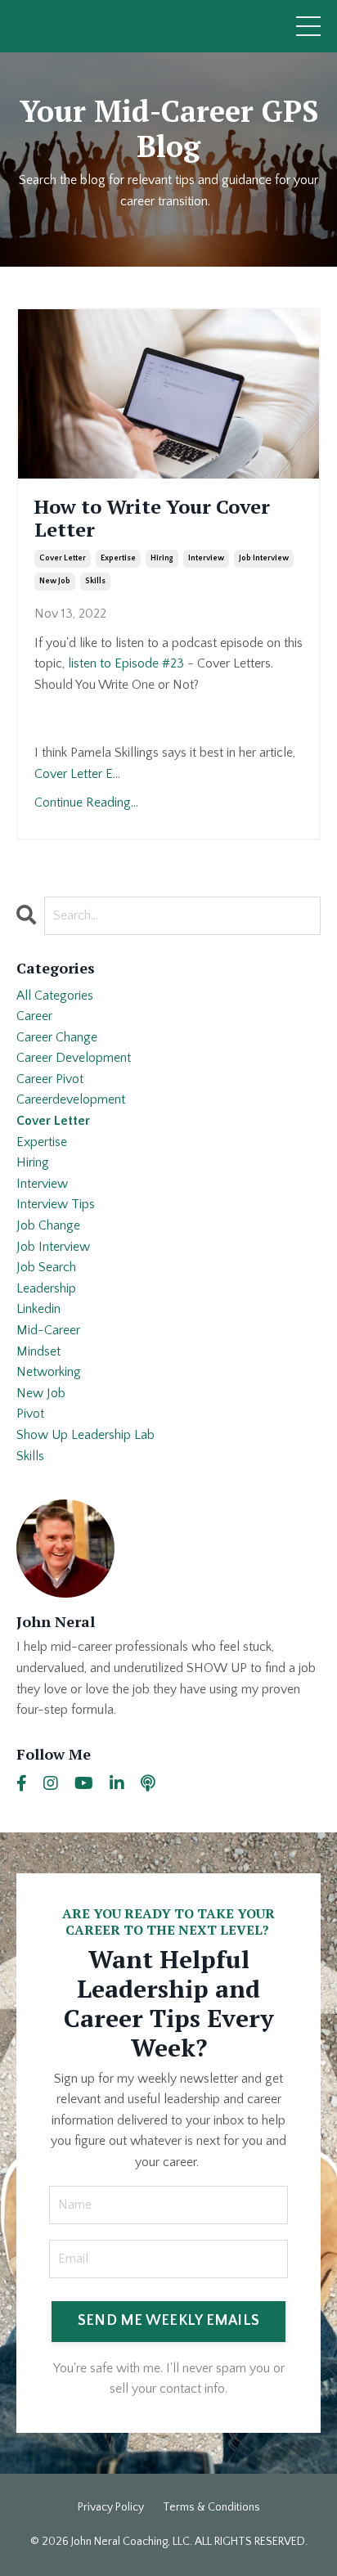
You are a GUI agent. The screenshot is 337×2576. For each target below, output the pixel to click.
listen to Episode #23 (126, 663)
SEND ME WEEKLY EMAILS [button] (168, 2321)
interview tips (56, 1204)
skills (95, 581)
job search (46, 1267)
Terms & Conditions (211, 2507)
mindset (38, 1351)
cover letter (63, 558)
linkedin (38, 1309)
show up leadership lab (85, 1435)
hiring (162, 558)
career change (57, 1037)
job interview (264, 558)
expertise (118, 558)
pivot (30, 1414)
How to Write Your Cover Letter (152, 519)
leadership (46, 1288)
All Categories (55, 996)
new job (55, 581)
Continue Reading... (86, 802)
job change (48, 1225)
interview (206, 558)
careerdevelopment (71, 1099)
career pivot (50, 1079)
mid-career (48, 1330)
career (34, 1016)
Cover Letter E (74, 774)
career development (74, 1058)
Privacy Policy (111, 2507)
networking (49, 1372)
